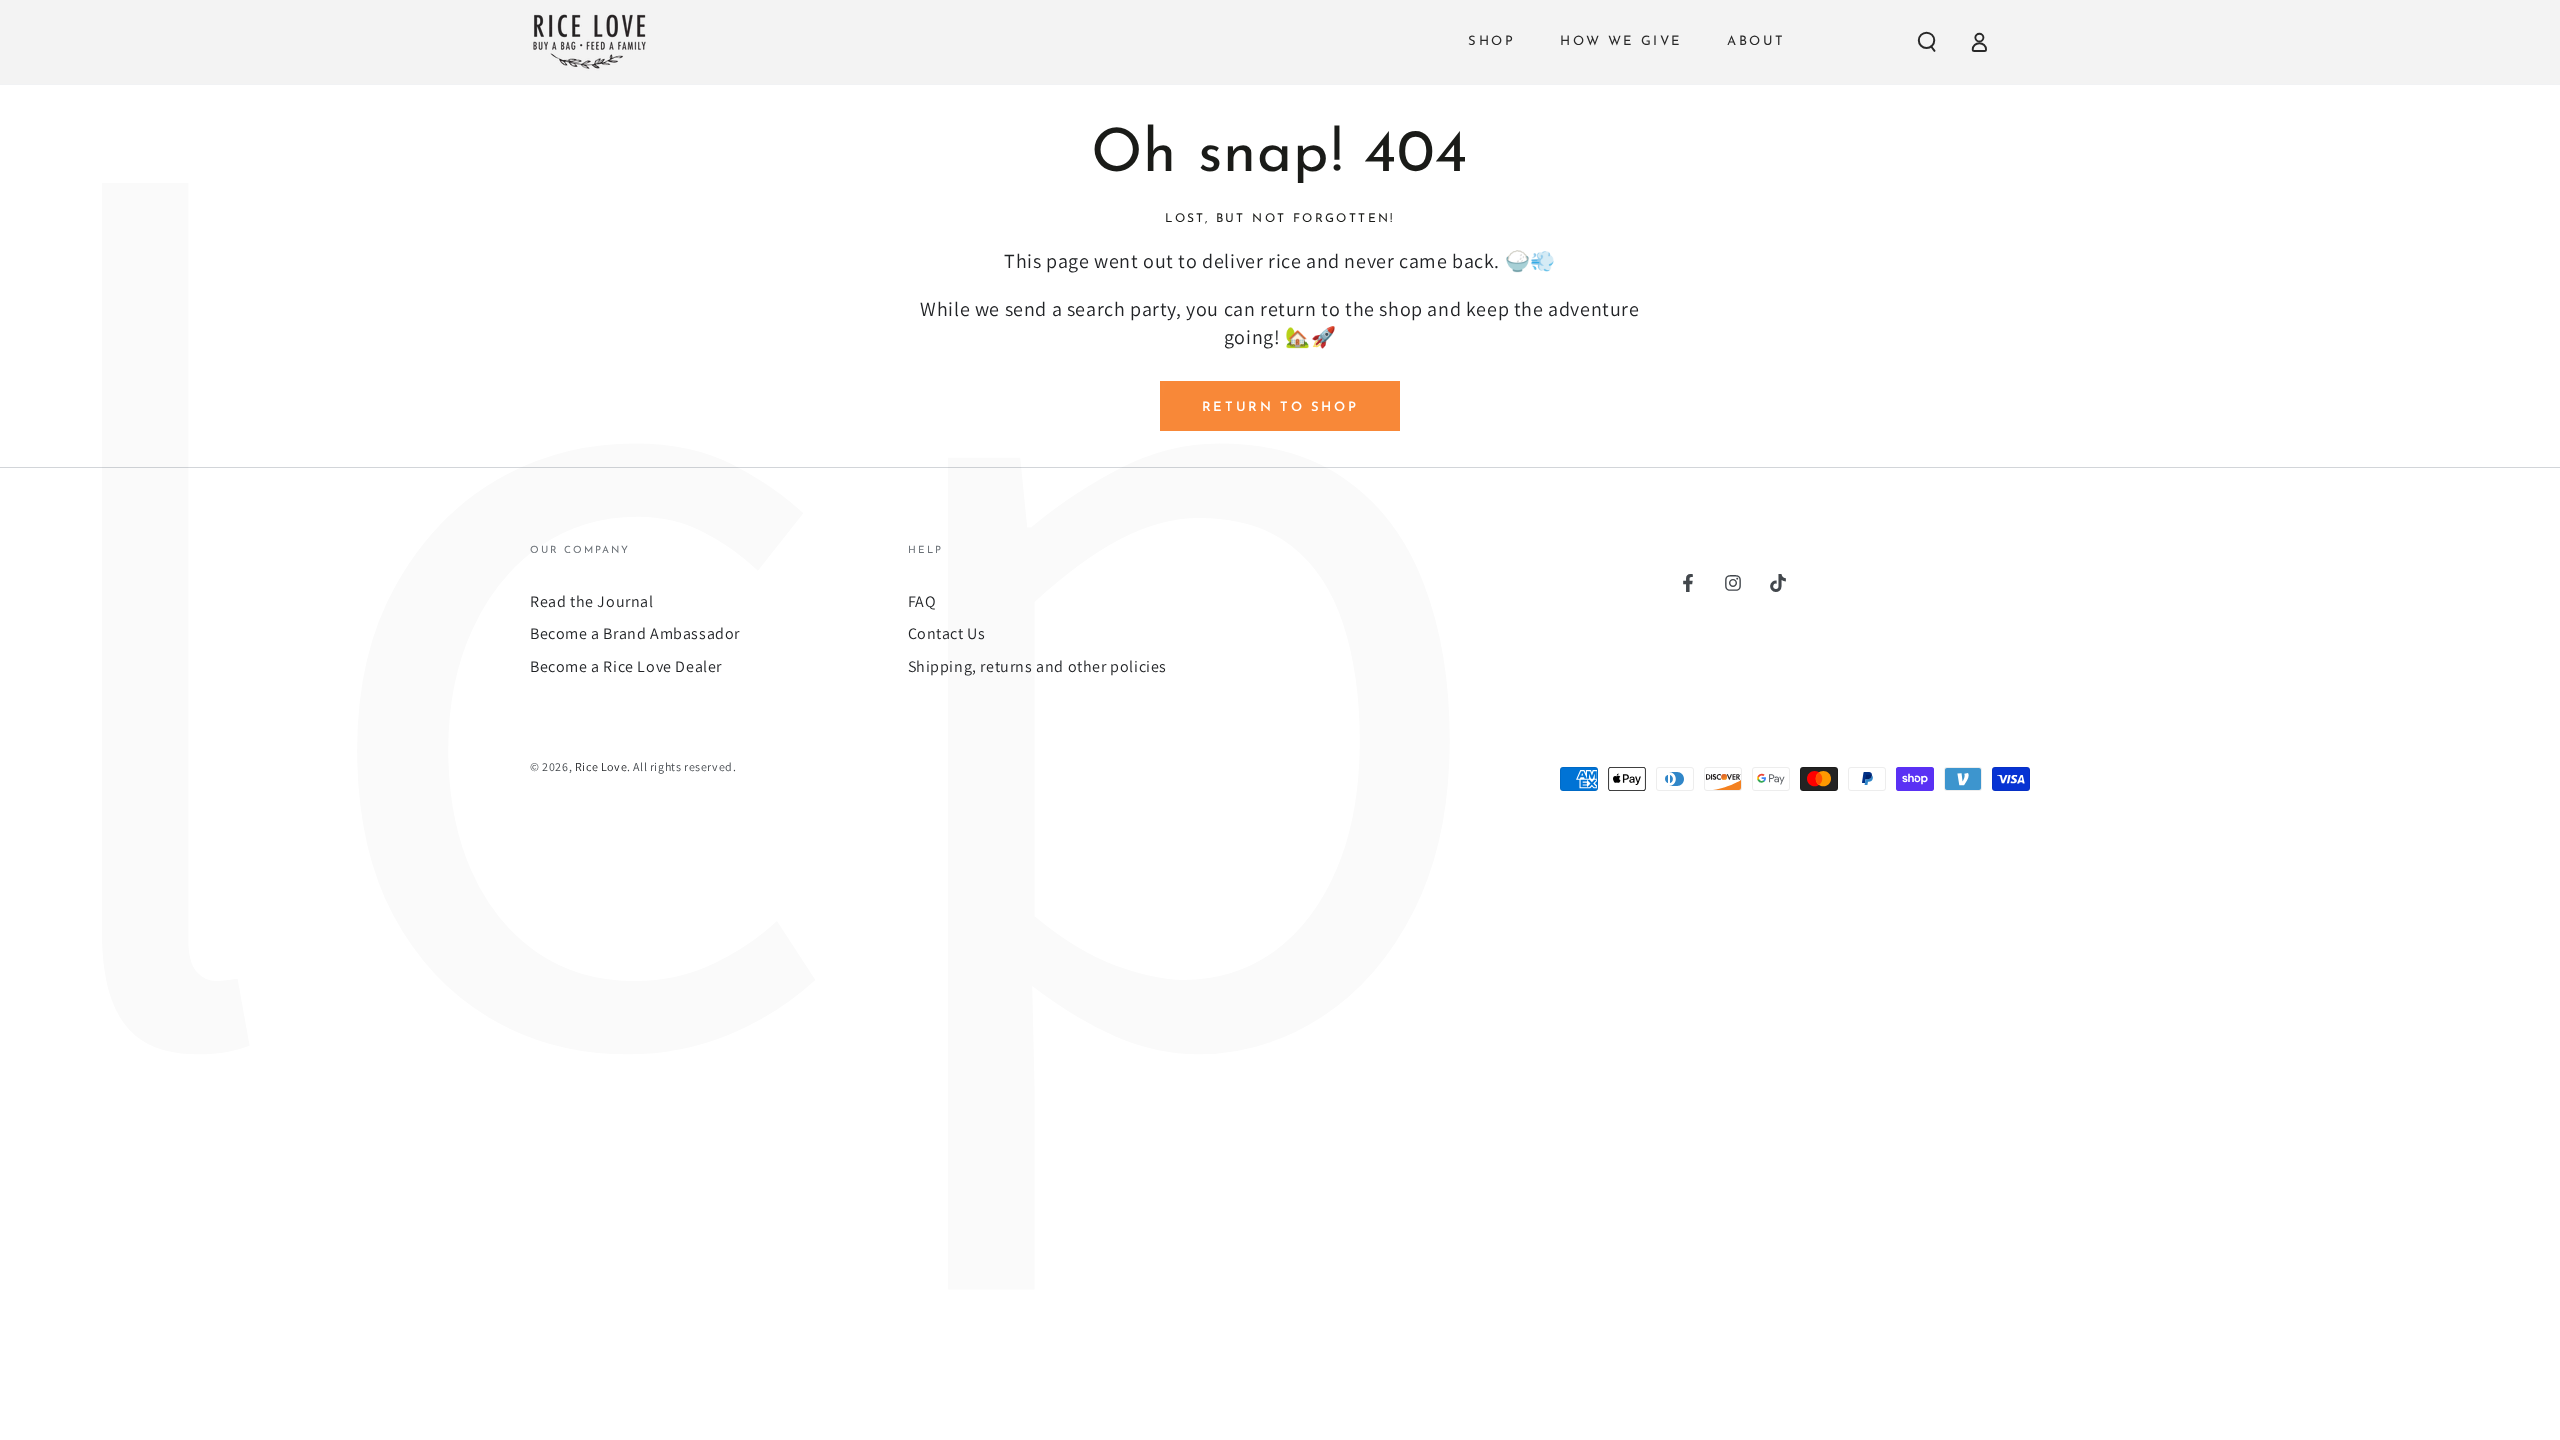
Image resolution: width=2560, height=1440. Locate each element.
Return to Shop (1280, 407)
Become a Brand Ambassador (635, 633)
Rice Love (601, 766)
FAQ (922, 601)
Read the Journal (592, 601)
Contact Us (947, 633)
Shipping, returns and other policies (1038, 666)
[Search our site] (1927, 42)
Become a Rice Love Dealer (626, 666)
